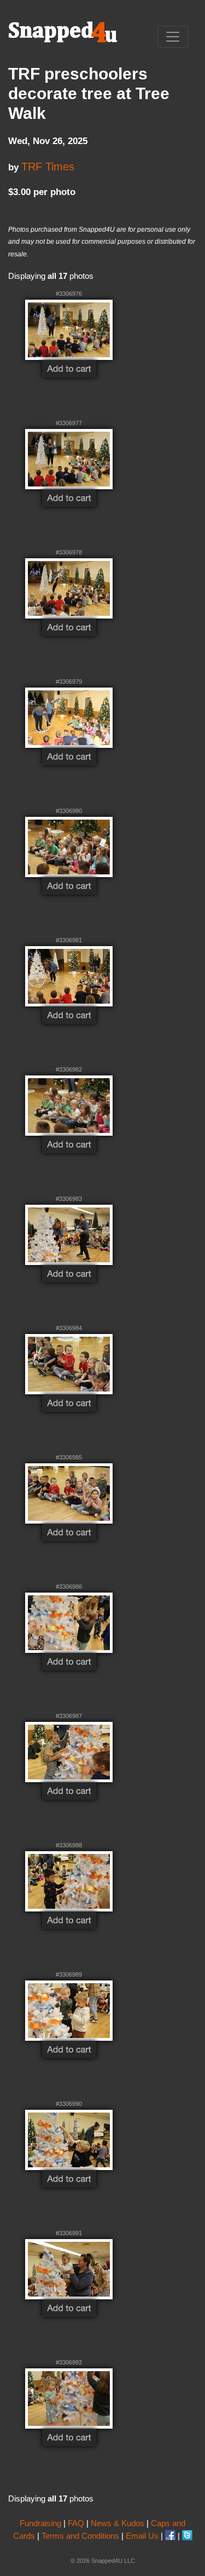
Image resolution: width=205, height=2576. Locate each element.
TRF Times (48, 167)
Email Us (142, 2536)
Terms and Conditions (80, 2536)
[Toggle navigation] (173, 37)
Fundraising (40, 2523)
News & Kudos (118, 2523)
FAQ (76, 2523)
